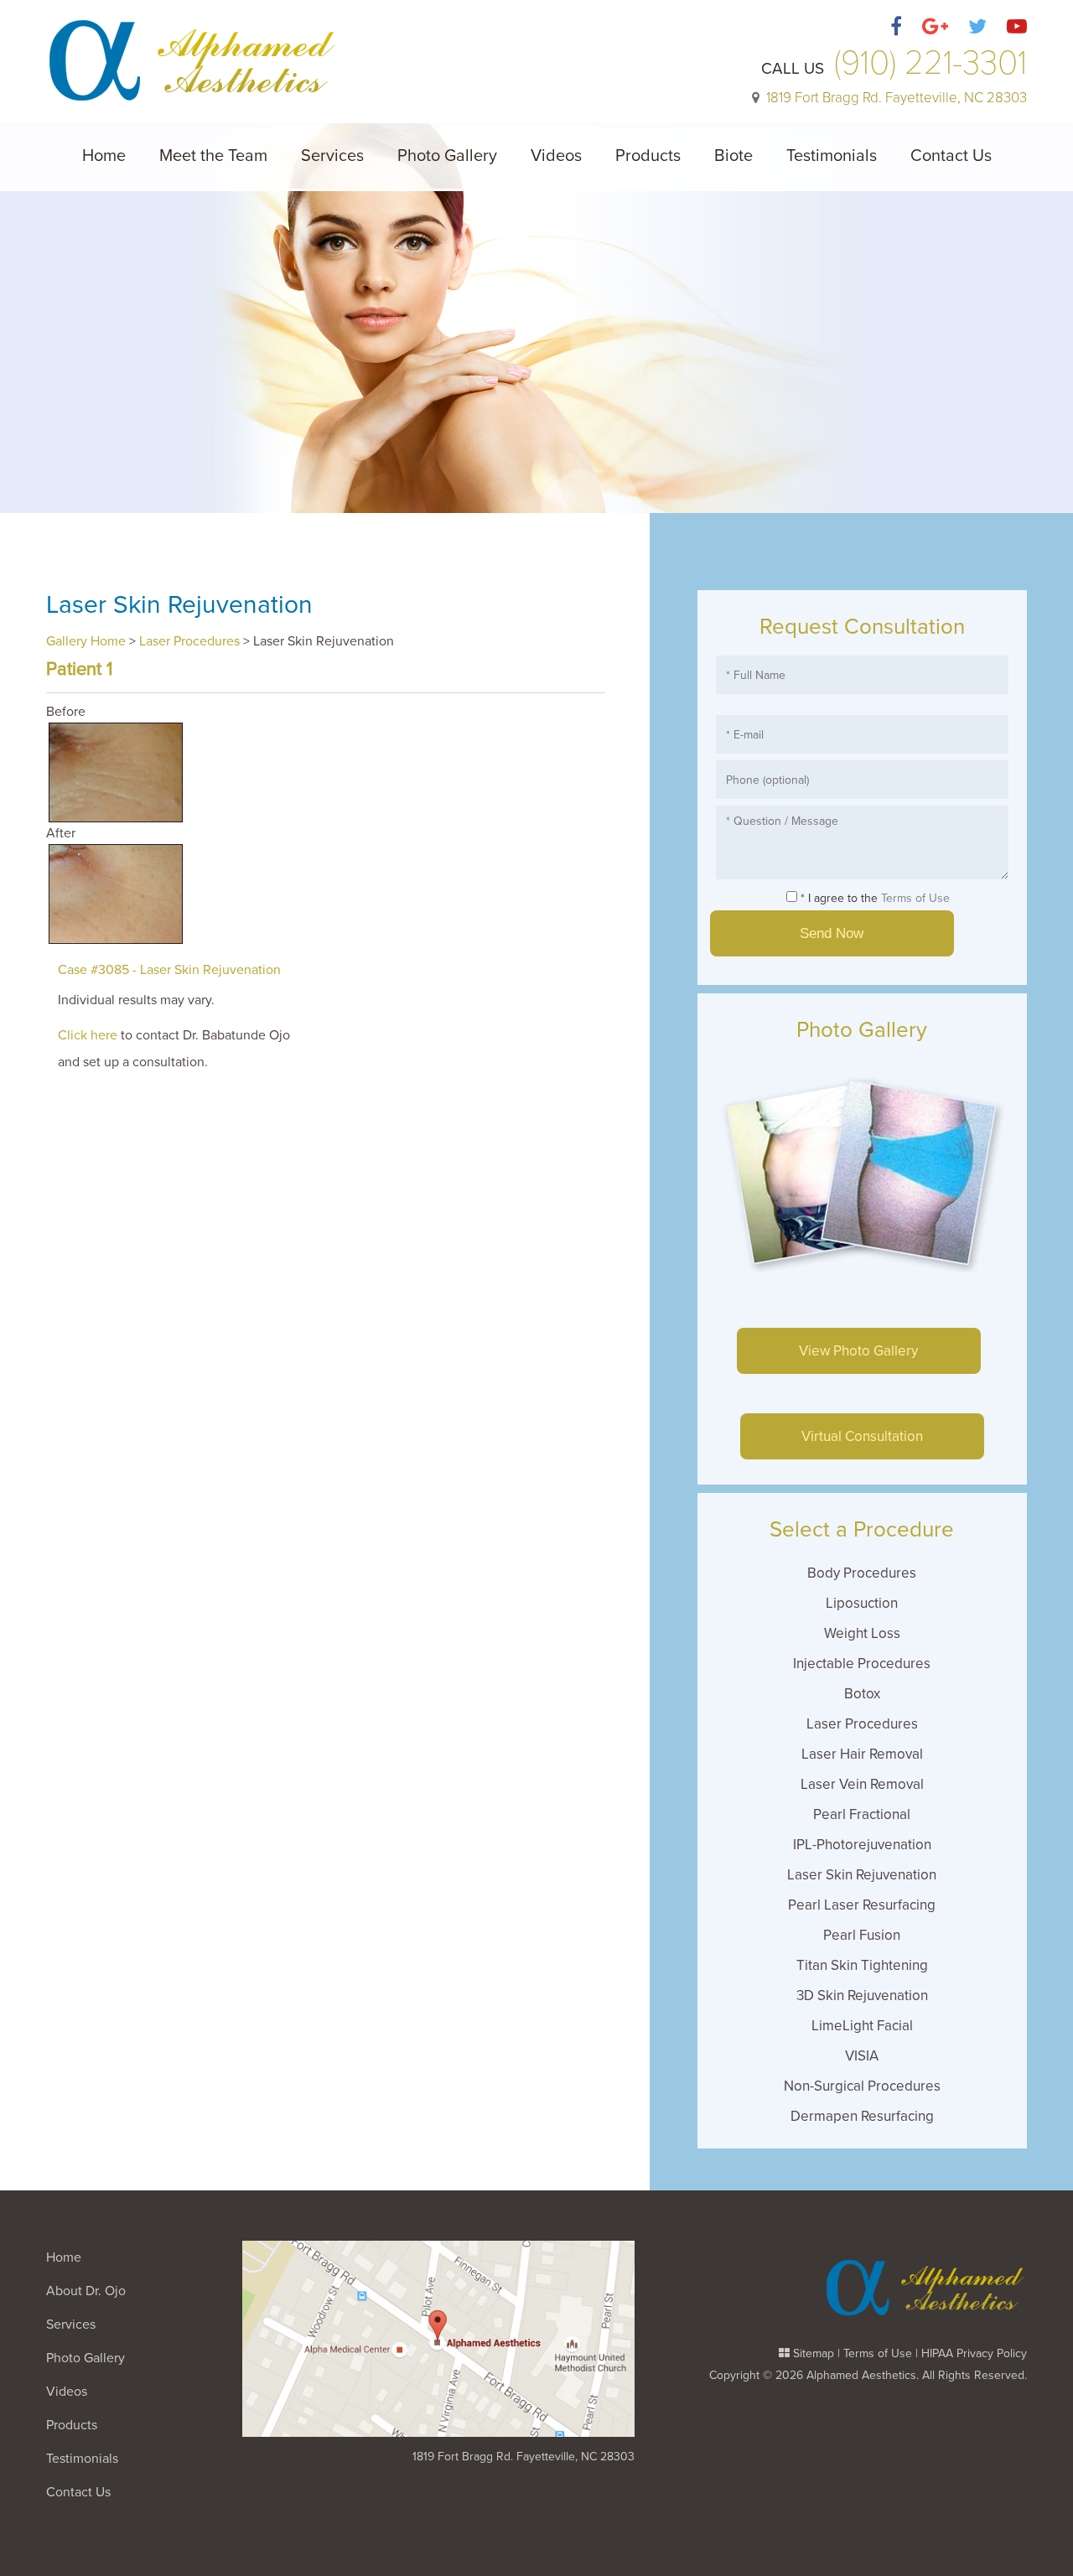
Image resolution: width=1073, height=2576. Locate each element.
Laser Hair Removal (862, 1754)
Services (332, 156)
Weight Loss (862, 1633)
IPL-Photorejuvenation (862, 1845)
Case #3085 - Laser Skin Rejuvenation (169, 970)
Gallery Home (86, 641)
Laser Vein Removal (862, 1784)
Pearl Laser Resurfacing (862, 1905)
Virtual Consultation (862, 1436)
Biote (733, 156)
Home (104, 156)
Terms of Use (915, 898)
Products (648, 156)
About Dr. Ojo (86, 2291)
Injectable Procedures (862, 1664)
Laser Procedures (189, 641)
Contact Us (951, 156)
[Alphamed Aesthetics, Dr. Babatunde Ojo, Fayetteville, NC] (193, 51)
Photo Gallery (447, 156)
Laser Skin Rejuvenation (862, 1875)
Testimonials (832, 156)
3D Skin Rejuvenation (862, 1995)
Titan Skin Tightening (862, 1965)
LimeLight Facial (862, 2026)
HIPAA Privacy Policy (974, 2353)
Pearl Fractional (862, 1814)
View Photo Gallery (858, 1351)
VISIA (862, 2056)
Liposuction (862, 1603)
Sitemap (814, 2353)
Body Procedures (862, 1573)
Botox (862, 1694)
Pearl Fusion (862, 1935)
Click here (88, 1035)
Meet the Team (213, 156)
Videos (556, 156)
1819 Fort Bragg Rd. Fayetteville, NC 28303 (524, 2457)
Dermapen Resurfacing (862, 2116)
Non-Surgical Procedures (862, 2086)
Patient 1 (79, 669)
